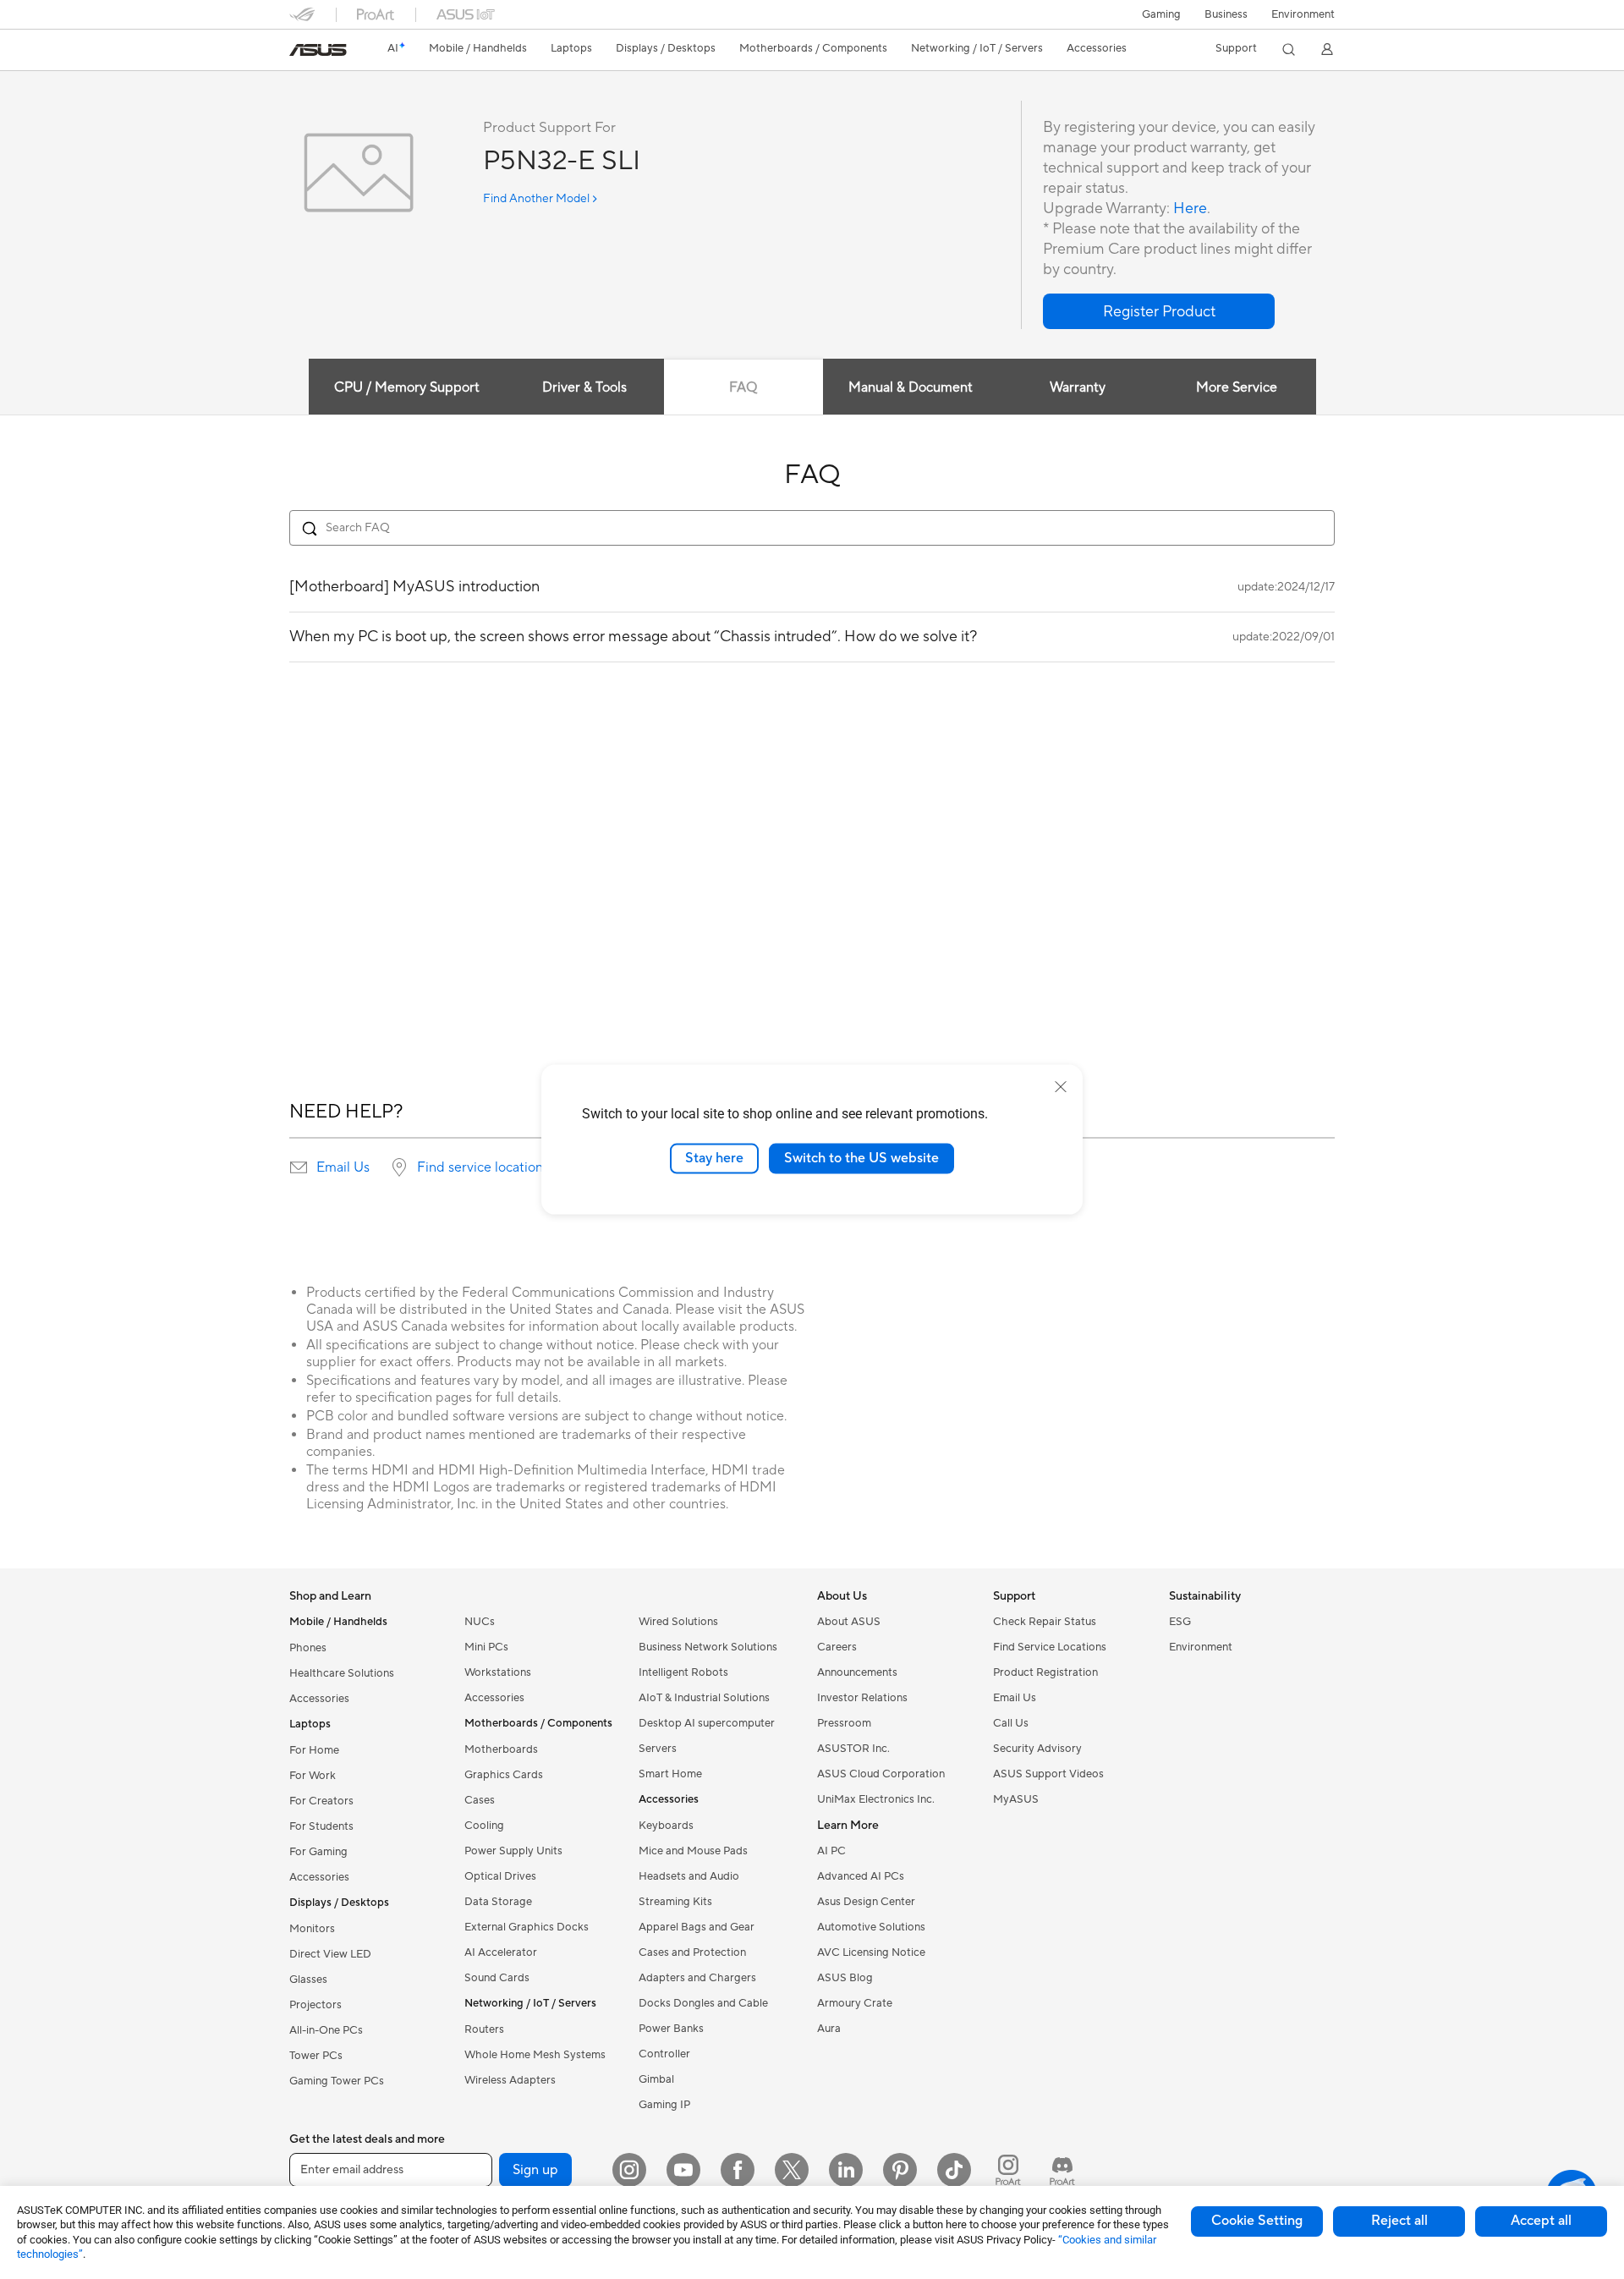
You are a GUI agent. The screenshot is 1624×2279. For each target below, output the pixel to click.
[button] (1161, 14)
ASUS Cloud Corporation (881, 1774)
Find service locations (483, 1167)
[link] (318, 50)
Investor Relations (862, 1698)
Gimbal (656, 2079)
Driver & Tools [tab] (584, 387)
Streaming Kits (675, 1902)
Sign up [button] (535, 2170)
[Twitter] (792, 2170)
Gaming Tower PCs (337, 2081)
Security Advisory (1037, 1749)
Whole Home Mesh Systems (535, 2055)
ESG (1180, 1622)
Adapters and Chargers (697, 1978)
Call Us (1011, 1723)
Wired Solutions (678, 1622)
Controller (664, 2054)
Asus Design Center (866, 1902)
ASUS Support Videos (1048, 1774)
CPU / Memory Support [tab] (407, 387)
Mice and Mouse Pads (693, 1851)
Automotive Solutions (871, 1927)
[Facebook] (738, 2170)
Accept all (1541, 2221)
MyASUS (1016, 1799)
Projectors (315, 2005)
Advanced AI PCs (861, 1876)
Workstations (498, 1672)
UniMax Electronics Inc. (876, 1799)
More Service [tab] (1237, 387)
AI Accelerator (501, 1952)
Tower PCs (316, 2056)
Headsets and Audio (689, 1876)
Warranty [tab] (1078, 387)
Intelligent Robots (683, 1672)
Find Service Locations (1050, 1647)
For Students (321, 1826)
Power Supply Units (513, 1851)
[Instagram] (629, 2170)
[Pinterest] (900, 2170)
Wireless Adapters (510, 2080)
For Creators (321, 1801)
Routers (484, 2029)
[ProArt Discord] (1062, 2170)
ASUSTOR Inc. (853, 1749)
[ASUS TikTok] (954, 2170)
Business (1226, 14)
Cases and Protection (692, 1952)
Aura (829, 2029)
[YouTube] (683, 2170)
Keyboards (666, 1826)
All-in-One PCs (326, 2030)
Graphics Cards (504, 1775)
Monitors (312, 1929)
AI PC (831, 1851)
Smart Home (670, 1774)
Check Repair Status (1045, 1622)
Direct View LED (330, 1954)
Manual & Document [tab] (911, 387)
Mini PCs (486, 1647)
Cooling (484, 1826)
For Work (313, 1776)
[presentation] (299, 1167)
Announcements (857, 1672)
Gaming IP (664, 2105)
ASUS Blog (845, 1978)
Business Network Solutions (708, 1647)
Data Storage (498, 1902)
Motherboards (501, 1749)
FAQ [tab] (743, 387)
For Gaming (318, 1852)
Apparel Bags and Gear (697, 1927)
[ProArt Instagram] (1008, 2170)
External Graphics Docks (527, 1927)
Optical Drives (500, 1876)
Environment (1303, 14)
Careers (837, 1647)
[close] (1061, 1087)
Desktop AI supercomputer (707, 1723)
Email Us (343, 1167)
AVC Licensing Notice (871, 1952)
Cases (480, 1800)
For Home (314, 1750)
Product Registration (1045, 1672)
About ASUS (849, 1622)
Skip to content (299, 52)
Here (1190, 209)
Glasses (308, 1980)
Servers (658, 1749)
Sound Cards (497, 1978)
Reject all (1399, 2221)
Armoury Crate (855, 2003)
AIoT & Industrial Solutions (704, 1698)
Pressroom (844, 1723)
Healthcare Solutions (342, 1673)
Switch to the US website (861, 1158)
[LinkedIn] (846, 2170)
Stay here (714, 1158)
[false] (1159, 311)
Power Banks (671, 2029)
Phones (308, 1648)
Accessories (319, 1699)
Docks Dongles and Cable (703, 2003)
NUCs (480, 1622)
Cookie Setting (1257, 2221)
